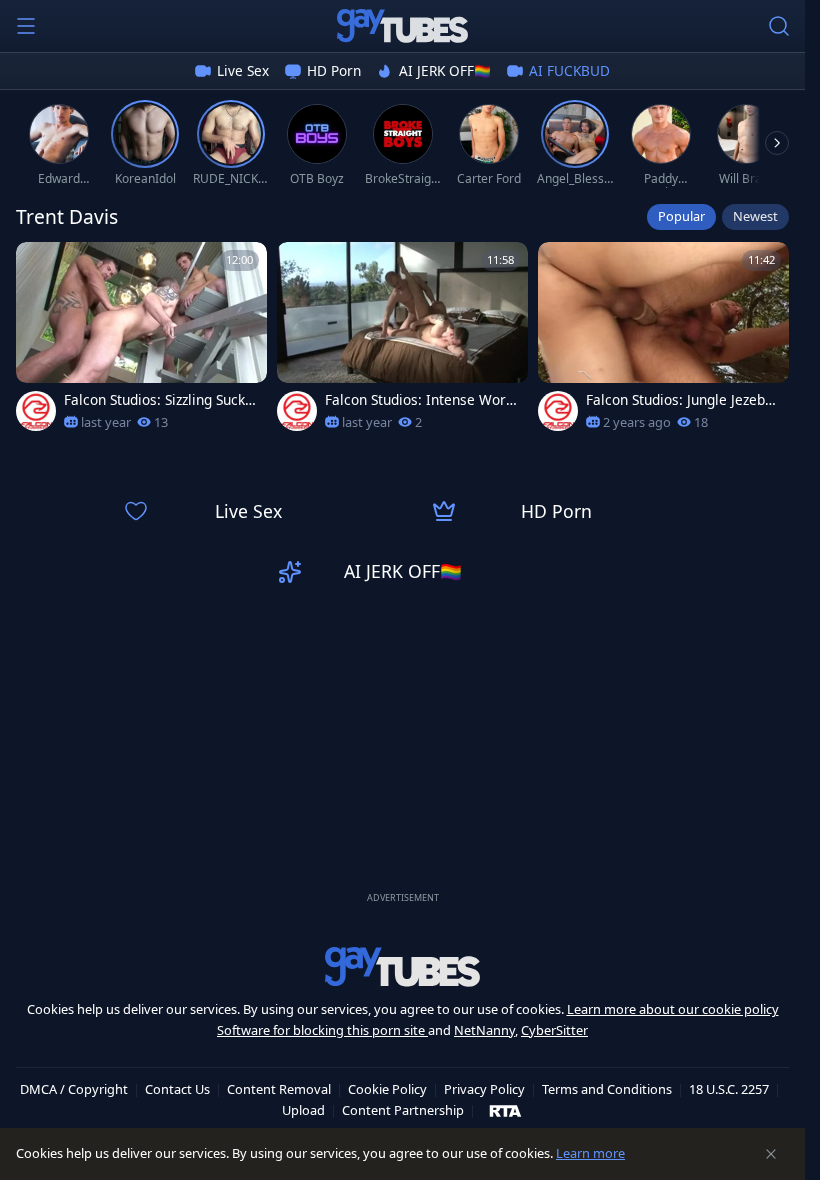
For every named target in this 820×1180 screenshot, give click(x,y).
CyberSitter (554, 1030)
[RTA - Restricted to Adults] (505, 1110)
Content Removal (279, 1089)
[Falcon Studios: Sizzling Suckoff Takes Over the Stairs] (141, 342)
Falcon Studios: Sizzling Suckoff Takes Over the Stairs (161, 400)
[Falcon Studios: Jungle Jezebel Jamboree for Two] (663, 342)
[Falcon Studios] (36, 411)
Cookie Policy (387, 1089)
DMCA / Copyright (74, 1089)
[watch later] (40, 266)
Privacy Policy (484, 1089)
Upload (303, 1110)
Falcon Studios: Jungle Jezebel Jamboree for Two (681, 400)
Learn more (590, 1153)
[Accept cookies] (771, 1154)
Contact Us (177, 1089)
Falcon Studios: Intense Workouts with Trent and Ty (419, 400)
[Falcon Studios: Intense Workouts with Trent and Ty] (402, 342)
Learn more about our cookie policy (673, 1009)
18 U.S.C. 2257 (729, 1089)
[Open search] (779, 26)
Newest (755, 216)
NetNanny (484, 1030)
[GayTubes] (403, 26)
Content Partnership (403, 1110)
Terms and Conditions (607, 1089)
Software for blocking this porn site (322, 1030)
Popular (681, 216)
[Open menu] (26, 26)
